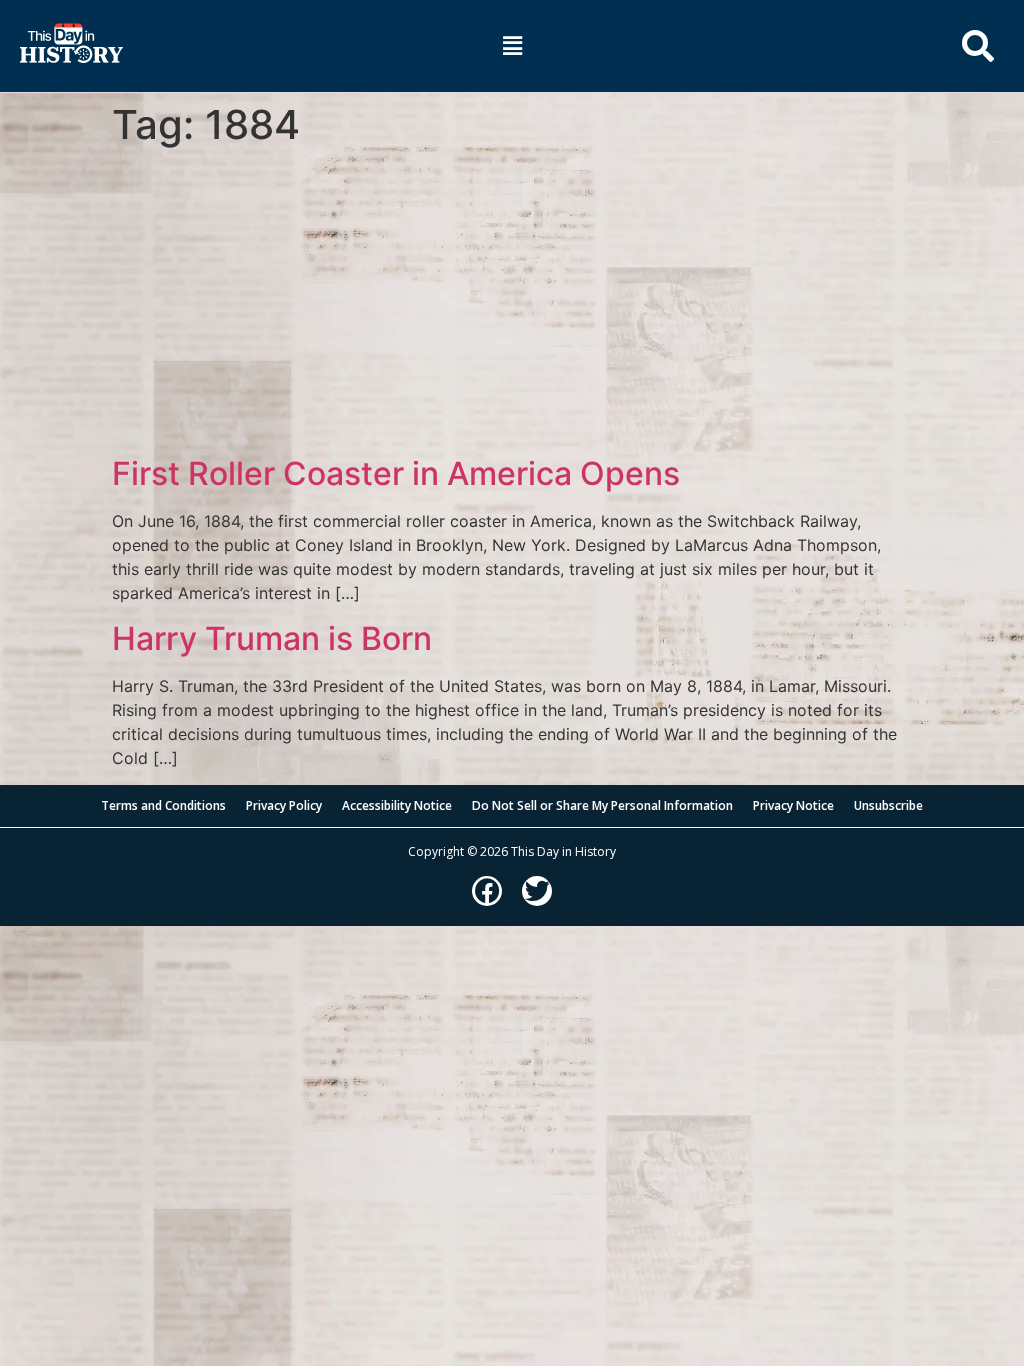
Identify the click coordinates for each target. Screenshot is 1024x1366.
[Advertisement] (512, 305)
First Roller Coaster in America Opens (396, 473)
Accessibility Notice (397, 805)
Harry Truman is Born (272, 638)
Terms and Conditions (163, 805)
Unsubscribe (888, 805)
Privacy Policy (284, 805)
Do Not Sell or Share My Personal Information (602, 805)
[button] (512, 45)
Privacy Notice (793, 805)
